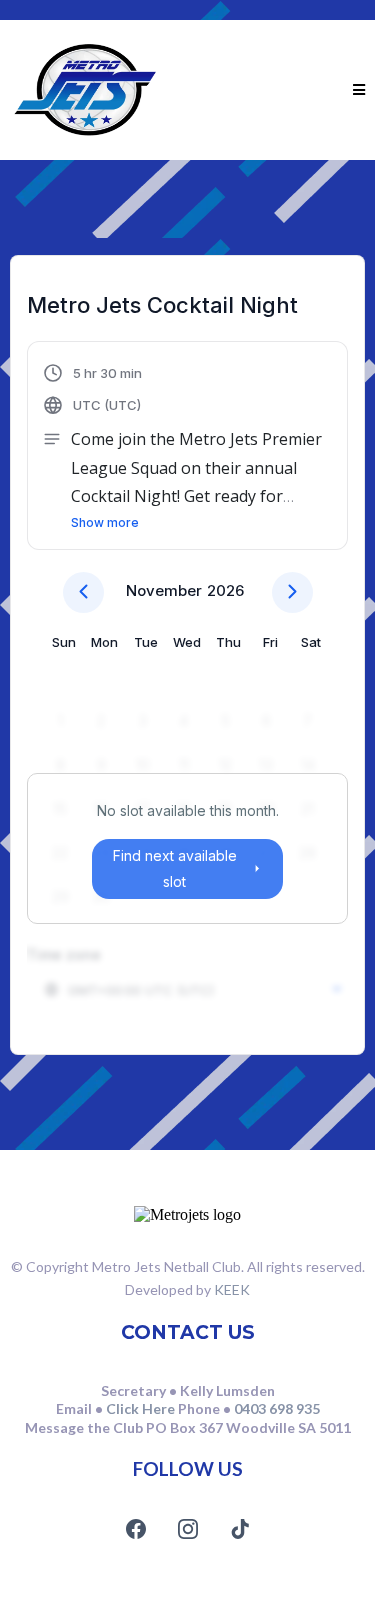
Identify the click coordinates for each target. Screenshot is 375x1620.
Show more (105, 522)
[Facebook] (136, 1529)
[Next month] (292, 592)
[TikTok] (240, 1529)
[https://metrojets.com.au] (85, 90)
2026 (225, 590)
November (164, 590)
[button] (359, 90)
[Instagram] (188, 1529)
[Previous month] (83, 592)
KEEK (232, 1289)
